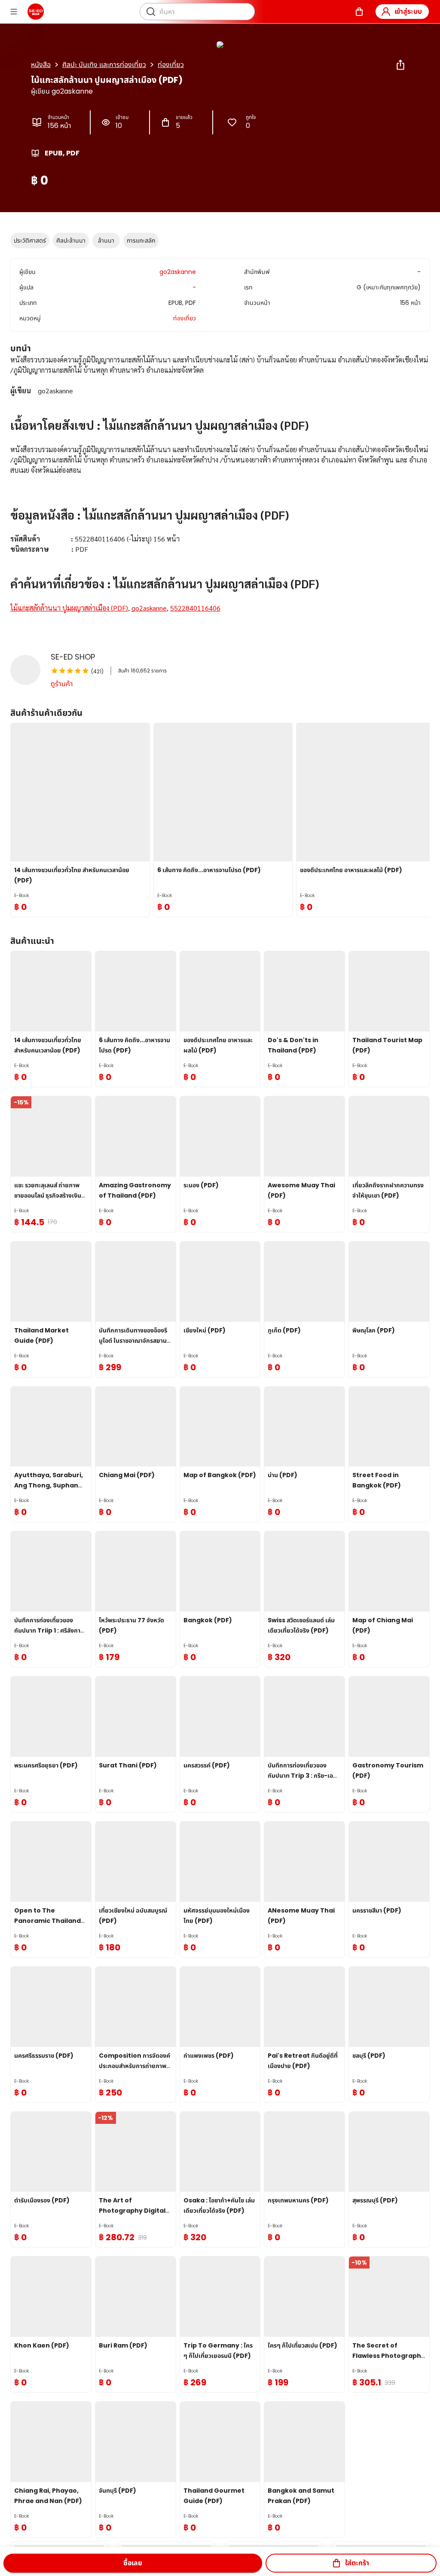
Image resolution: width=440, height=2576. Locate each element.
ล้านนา (106, 240)
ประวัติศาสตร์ (30, 240)
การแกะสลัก (141, 240)
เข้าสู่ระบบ (408, 11)
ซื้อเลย (133, 2563)
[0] (359, 12)
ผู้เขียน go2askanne (62, 91)
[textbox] (220, 494)
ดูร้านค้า (62, 684)
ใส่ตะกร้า (357, 2563)
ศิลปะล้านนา (71, 240)
